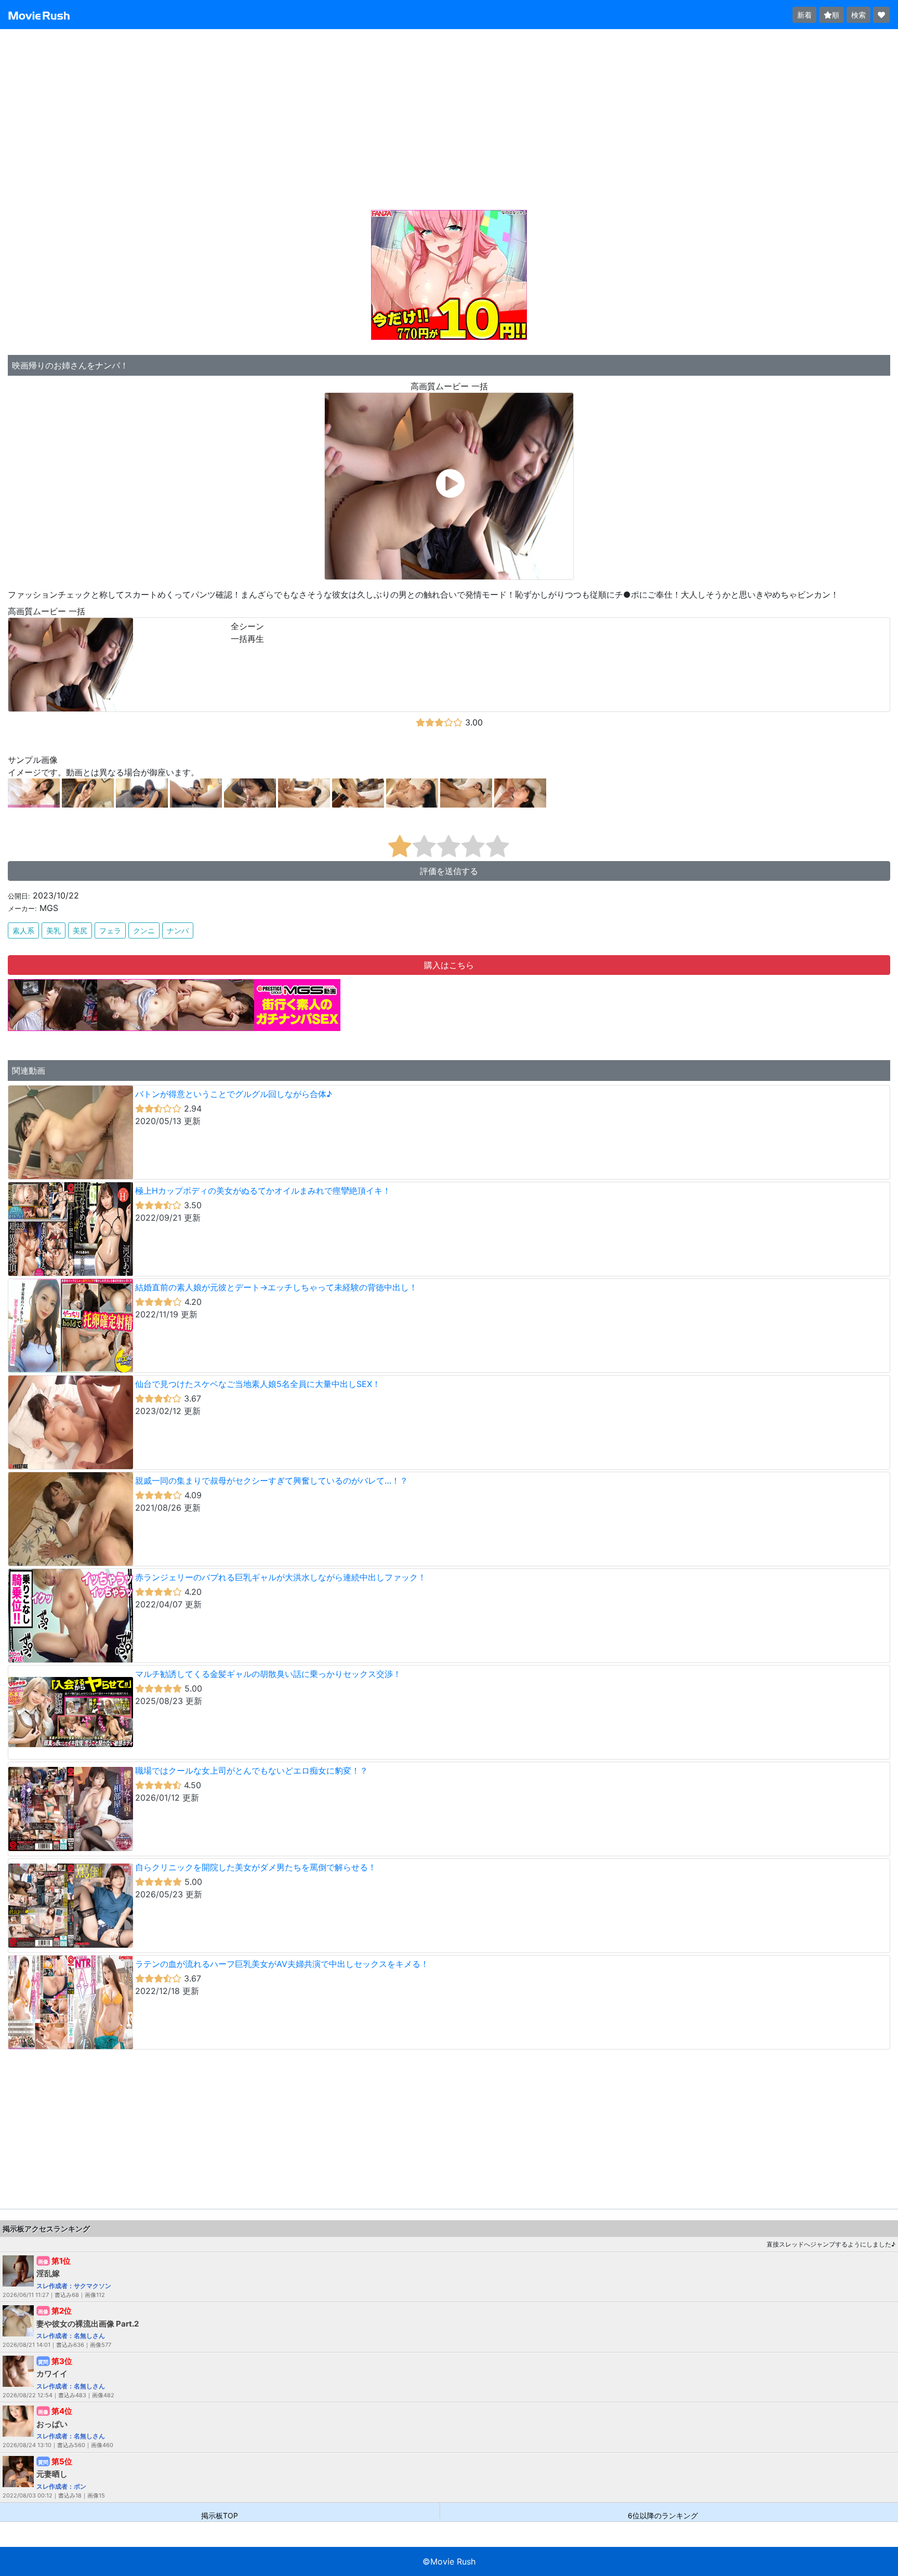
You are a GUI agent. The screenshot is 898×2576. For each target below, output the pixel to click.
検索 (859, 15)
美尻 (80, 930)
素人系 (23, 930)
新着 (804, 15)
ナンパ (178, 930)
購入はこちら (449, 965)
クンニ (144, 930)
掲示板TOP (220, 2515)
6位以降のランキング (663, 2515)
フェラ (110, 930)
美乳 (54, 930)
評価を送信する (449, 871)
